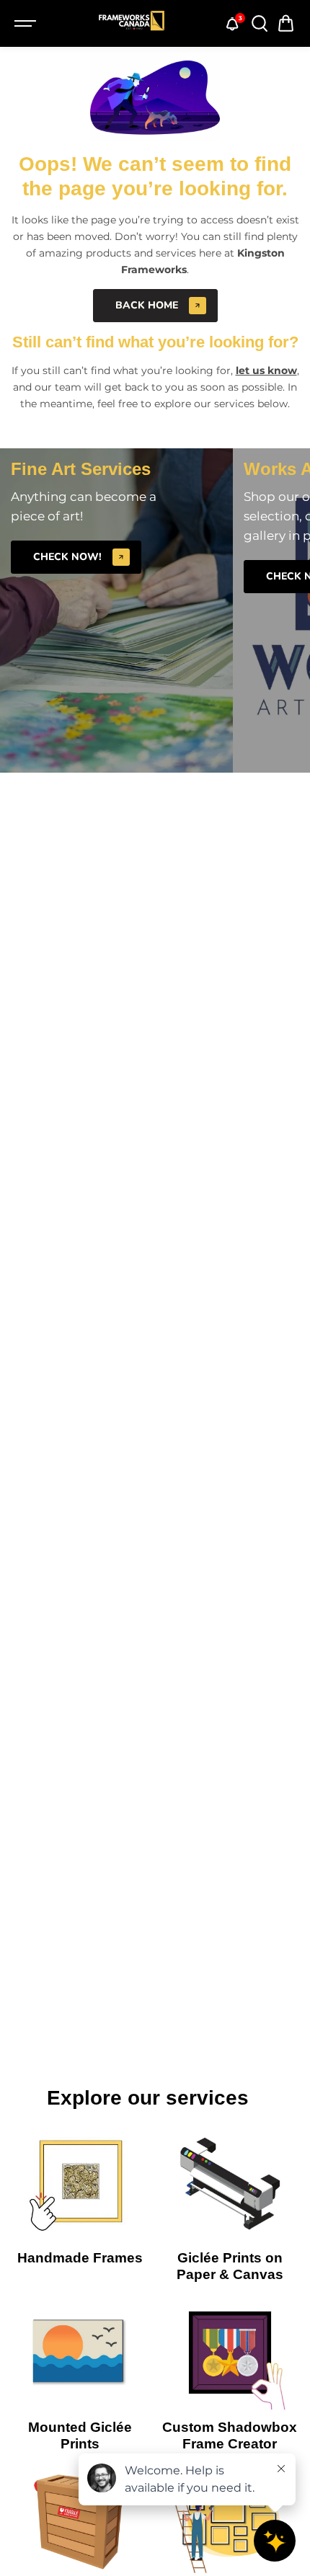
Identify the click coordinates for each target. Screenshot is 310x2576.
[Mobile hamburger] (27, 24)
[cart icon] (286, 24)
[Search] (259, 24)
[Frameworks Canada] (131, 24)
